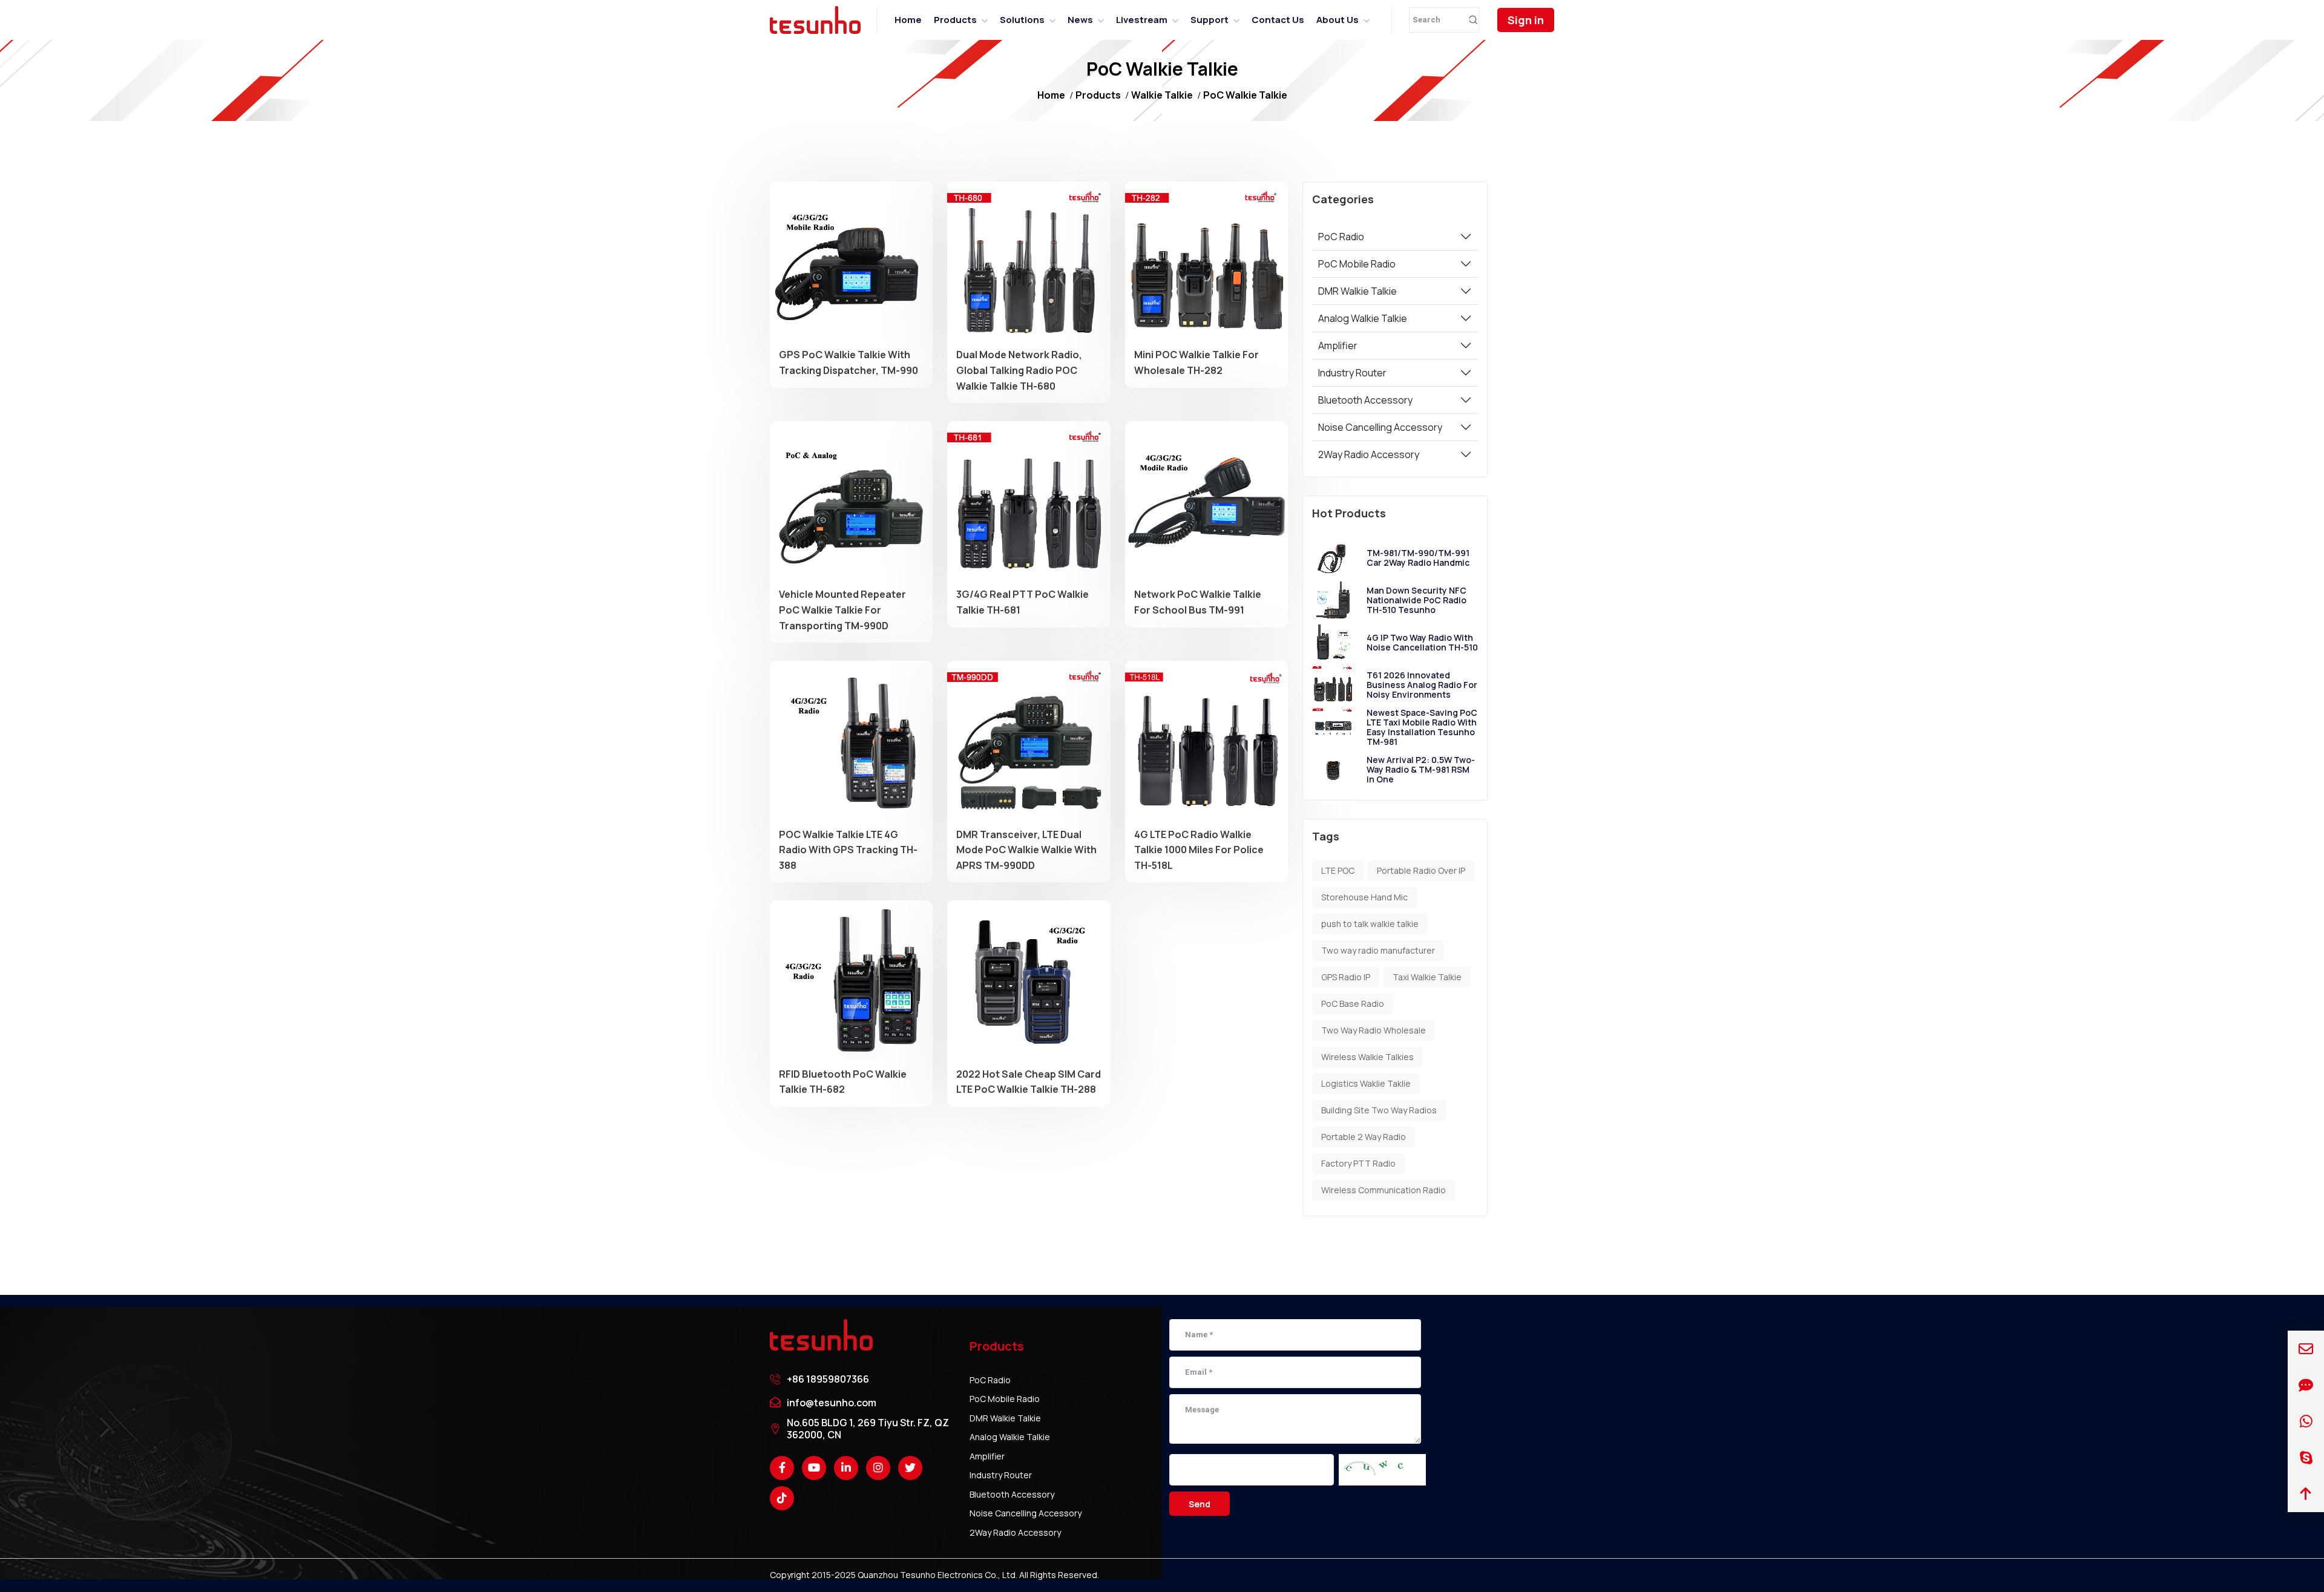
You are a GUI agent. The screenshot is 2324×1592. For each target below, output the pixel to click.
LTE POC (1338, 870)
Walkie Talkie (1162, 95)
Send (1200, 1504)
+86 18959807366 (828, 1379)
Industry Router (1352, 373)
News (1080, 20)
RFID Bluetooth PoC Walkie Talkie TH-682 (843, 1082)
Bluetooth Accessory (1365, 400)
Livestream (1142, 20)
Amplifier (1338, 346)
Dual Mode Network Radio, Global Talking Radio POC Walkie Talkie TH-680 (1019, 370)
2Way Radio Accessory (1369, 454)
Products (955, 20)
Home (908, 20)
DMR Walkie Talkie (1357, 291)
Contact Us (1278, 20)
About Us (1338, 20)
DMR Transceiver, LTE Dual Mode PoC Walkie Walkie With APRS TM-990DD (1026, 850)
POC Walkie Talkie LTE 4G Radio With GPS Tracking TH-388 (848, 850)
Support (1210, 20)
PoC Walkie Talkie (1245, 95)
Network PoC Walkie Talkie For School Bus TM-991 (1198, 602)
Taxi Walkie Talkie (1427, 977)
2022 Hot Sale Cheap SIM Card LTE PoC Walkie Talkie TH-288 (1029, 1082)
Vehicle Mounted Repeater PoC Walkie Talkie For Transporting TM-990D (842, 610)
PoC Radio (1341, 237)
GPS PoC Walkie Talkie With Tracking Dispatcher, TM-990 (849, 362)
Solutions (1022, 20)
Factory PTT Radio (1358, 1163)
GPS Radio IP (1346, 977)
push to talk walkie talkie (1370, 924)
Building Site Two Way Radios (1379, 1110)
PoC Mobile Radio (1357, 264)
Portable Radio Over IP (1421, 870)
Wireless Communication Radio (1384, 1190)
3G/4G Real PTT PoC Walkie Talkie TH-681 (1022, 602)
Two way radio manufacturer (1378, 950)
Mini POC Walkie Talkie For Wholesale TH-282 (1196, 362)
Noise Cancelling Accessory (1380, 427)
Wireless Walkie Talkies (1367, 1057)
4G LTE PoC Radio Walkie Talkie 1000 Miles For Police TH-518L (1199, 850)
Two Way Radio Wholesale (1374, 1030)
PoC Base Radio (1353, 1004)
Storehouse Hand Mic (1364, 897)
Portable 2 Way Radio (1364, 1137)
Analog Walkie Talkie (1363, 318)
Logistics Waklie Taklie (1366, 1083)
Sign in (1526, 20)
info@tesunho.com (832, 1403)
